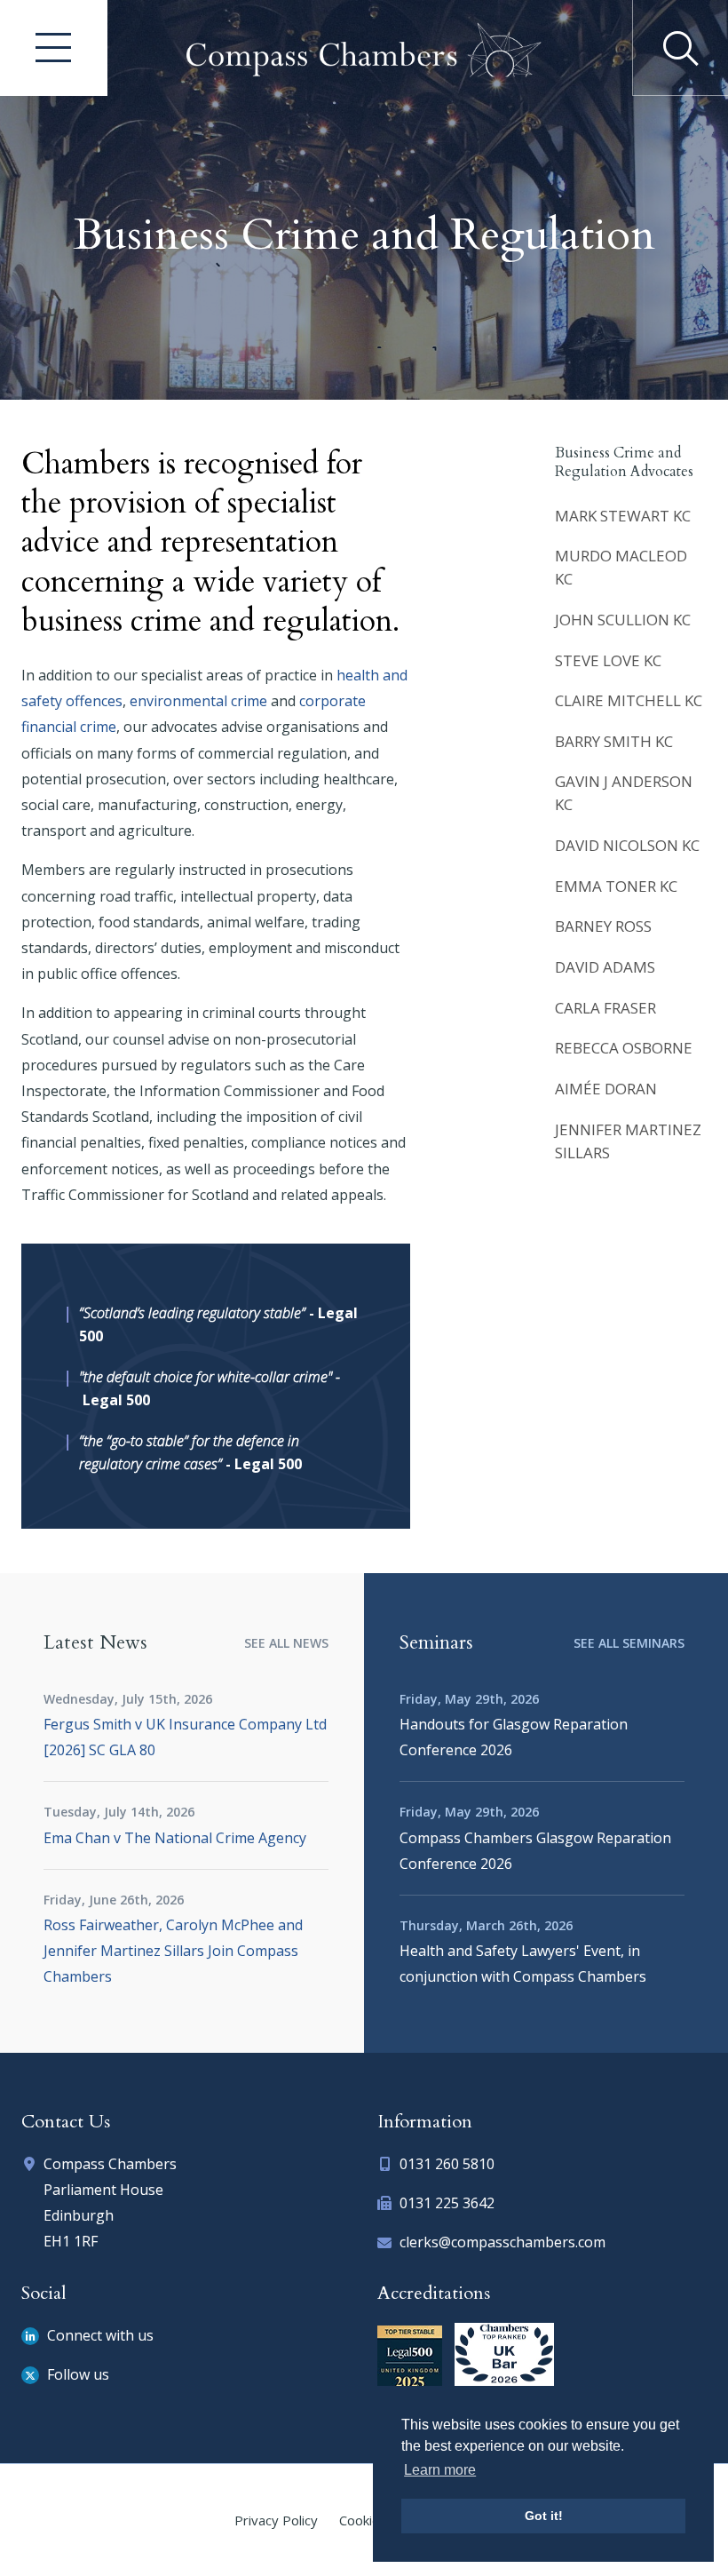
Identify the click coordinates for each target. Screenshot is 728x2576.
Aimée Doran (606, 1089)
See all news (286, 1643)
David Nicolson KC (627, 845)
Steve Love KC (608, 660)
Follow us (76, 2374)
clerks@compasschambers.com (502, 2242)
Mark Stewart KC (623, 516)
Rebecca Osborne (624, 1048)
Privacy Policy (276, 2520)
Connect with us (99, 2335)
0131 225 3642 (447, 2203)
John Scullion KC (623, 620)
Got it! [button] (544, 2516)
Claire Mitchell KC (629, 700)
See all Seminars (629, 1643)
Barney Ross (603, 926)
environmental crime (198, 701)
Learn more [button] (440, 2470)
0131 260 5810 (447, 2164)
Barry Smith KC (614, 741)
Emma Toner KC (616, 886)
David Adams (605, 967)
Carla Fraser (605, 1008)
